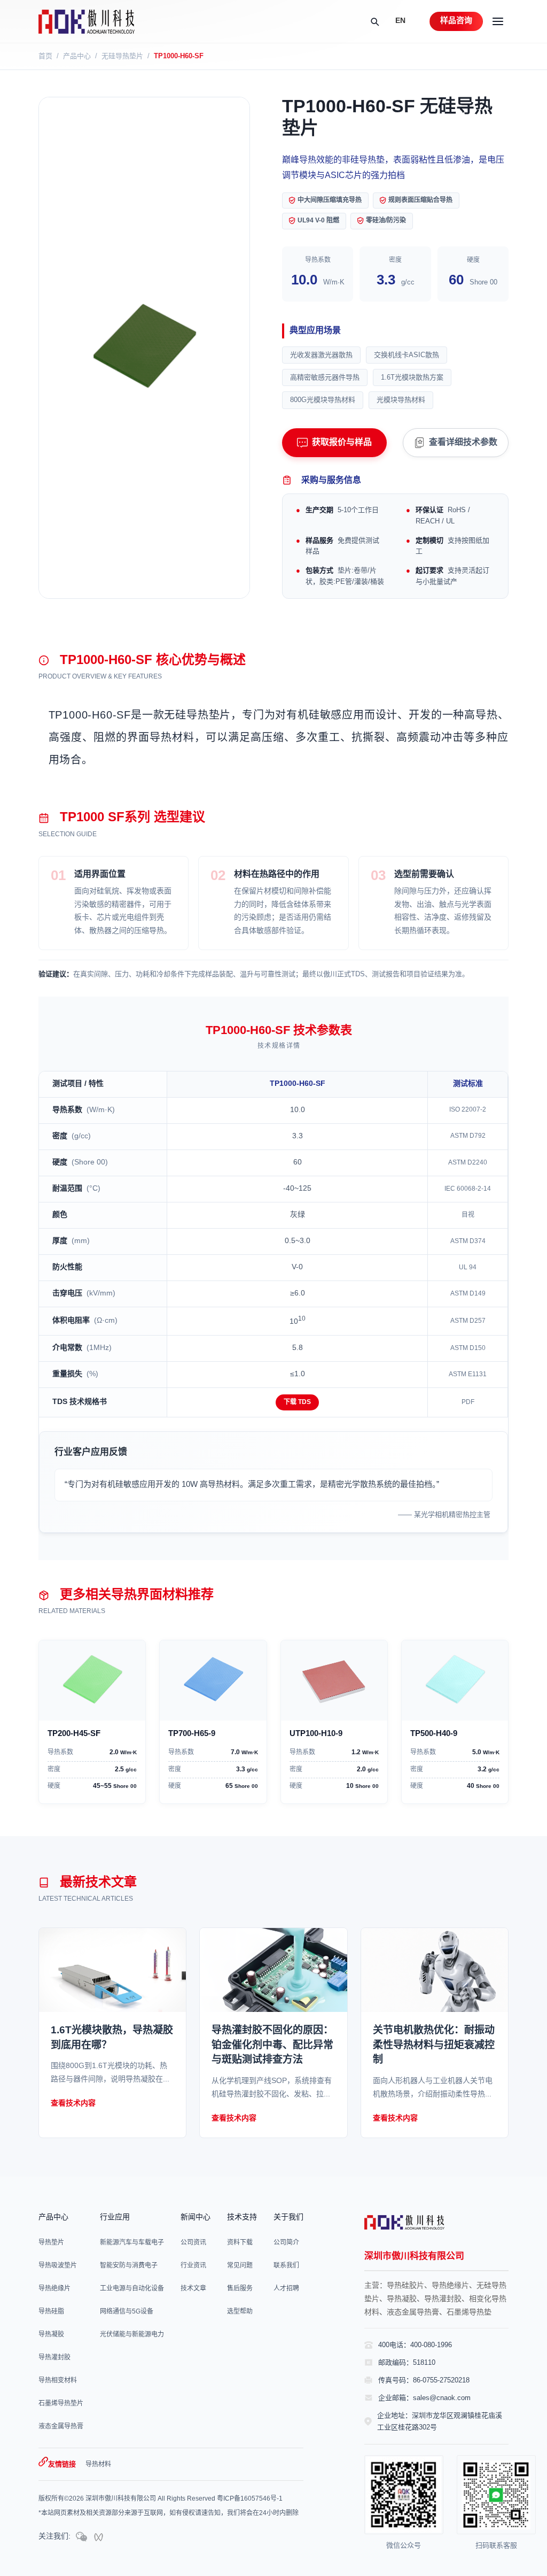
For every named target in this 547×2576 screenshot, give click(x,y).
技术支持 (242, 2218)
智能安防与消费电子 (129, 2266)
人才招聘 (286, 2289)
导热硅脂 (51, 2312)
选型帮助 (240, 2312)
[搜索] (374, 21)
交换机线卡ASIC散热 (407, 355)
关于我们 (288, 2218)
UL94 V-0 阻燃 (318, 221)
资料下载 (240, 2243)
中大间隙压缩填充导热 (330, 200)
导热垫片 (51, 2243)
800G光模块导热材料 (323, 400)
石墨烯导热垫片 (61, 2404)
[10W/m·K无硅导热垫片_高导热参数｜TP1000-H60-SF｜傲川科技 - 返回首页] (87, 22)
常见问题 (240, 2266)
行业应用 (115, 2218)
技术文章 (193, 2289)
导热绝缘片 (54, 2289)
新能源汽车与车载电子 (132, 2243)
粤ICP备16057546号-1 (250, 2499)
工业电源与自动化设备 (132, 2289)
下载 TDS (297, 1402)
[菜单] (498, 21)
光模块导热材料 (401, 400)
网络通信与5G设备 (127, 2312)
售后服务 (240, 2289)
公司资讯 (193, 2243)
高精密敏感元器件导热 (325, 377)
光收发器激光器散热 (321, 355)
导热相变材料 (58, 2381)
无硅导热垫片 (122, 56)
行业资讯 (193, 2266)
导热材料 (98, 2465)
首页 (45, 56)
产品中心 (77, 56)
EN (400, 21)
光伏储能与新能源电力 (132, 2335)
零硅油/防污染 (386, 221)
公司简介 (286, 2243)
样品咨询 (456, 21)
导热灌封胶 (54, 2358)
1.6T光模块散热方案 (412, 377)
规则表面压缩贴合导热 (420, 200)
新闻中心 (196, 2218)
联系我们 (286, 2266)
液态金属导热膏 (61, 2427)
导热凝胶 (51, 2335)
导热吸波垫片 (58, 2266)
